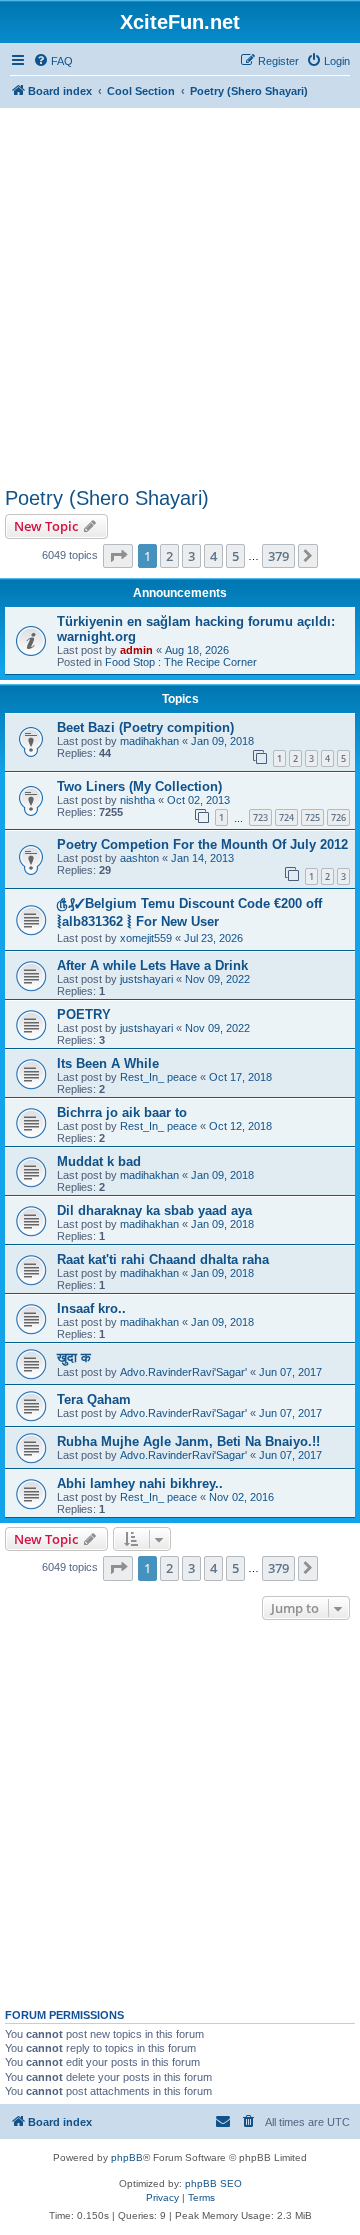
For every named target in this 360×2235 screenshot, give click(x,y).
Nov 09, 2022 (217, 979)
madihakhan (149, 741)
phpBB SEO (213, 2183)
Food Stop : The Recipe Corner (181, 662)
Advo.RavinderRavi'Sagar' (183, 1372)
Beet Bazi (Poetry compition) (145, 727)
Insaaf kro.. (91, 1308)
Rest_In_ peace (158, 1077)
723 (260, 817)
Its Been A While (108, 1063)
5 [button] (235, 556)
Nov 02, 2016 (241, 1497)
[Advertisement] (180, 292)
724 (286, 817)
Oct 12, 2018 (240, 1126)
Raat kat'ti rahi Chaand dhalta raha (163, 1259)
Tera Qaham (94, 1399)
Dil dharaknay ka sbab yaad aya (154, 1210)
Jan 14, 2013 (202, 858)
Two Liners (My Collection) (139, 786)
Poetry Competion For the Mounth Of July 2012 (202, 844)
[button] (118, 556)
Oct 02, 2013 (198, 800)
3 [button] (191, 556)
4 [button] (213, 556)
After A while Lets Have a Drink (152, 965)
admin (136, 650)
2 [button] (169, 556)
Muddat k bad (99, 1161)
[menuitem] (53, 61)
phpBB (127, 2157)
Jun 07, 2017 (290, 1372)
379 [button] (278, 556)
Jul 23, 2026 (213, 938)
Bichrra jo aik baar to (122, 1112)
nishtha (137, 800)
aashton (139, 858)
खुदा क (74, 1357)
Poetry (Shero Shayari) (107, 498)
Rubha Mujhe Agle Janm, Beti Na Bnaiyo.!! (188, 1441)
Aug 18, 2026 (197, 650)
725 (312, 817)
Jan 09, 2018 (222, 741)
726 (338, 817)
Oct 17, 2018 (240, 1077)
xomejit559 (146, 938)
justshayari (146, 979)
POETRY (84, 1014)
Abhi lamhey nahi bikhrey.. (140, 1483)
